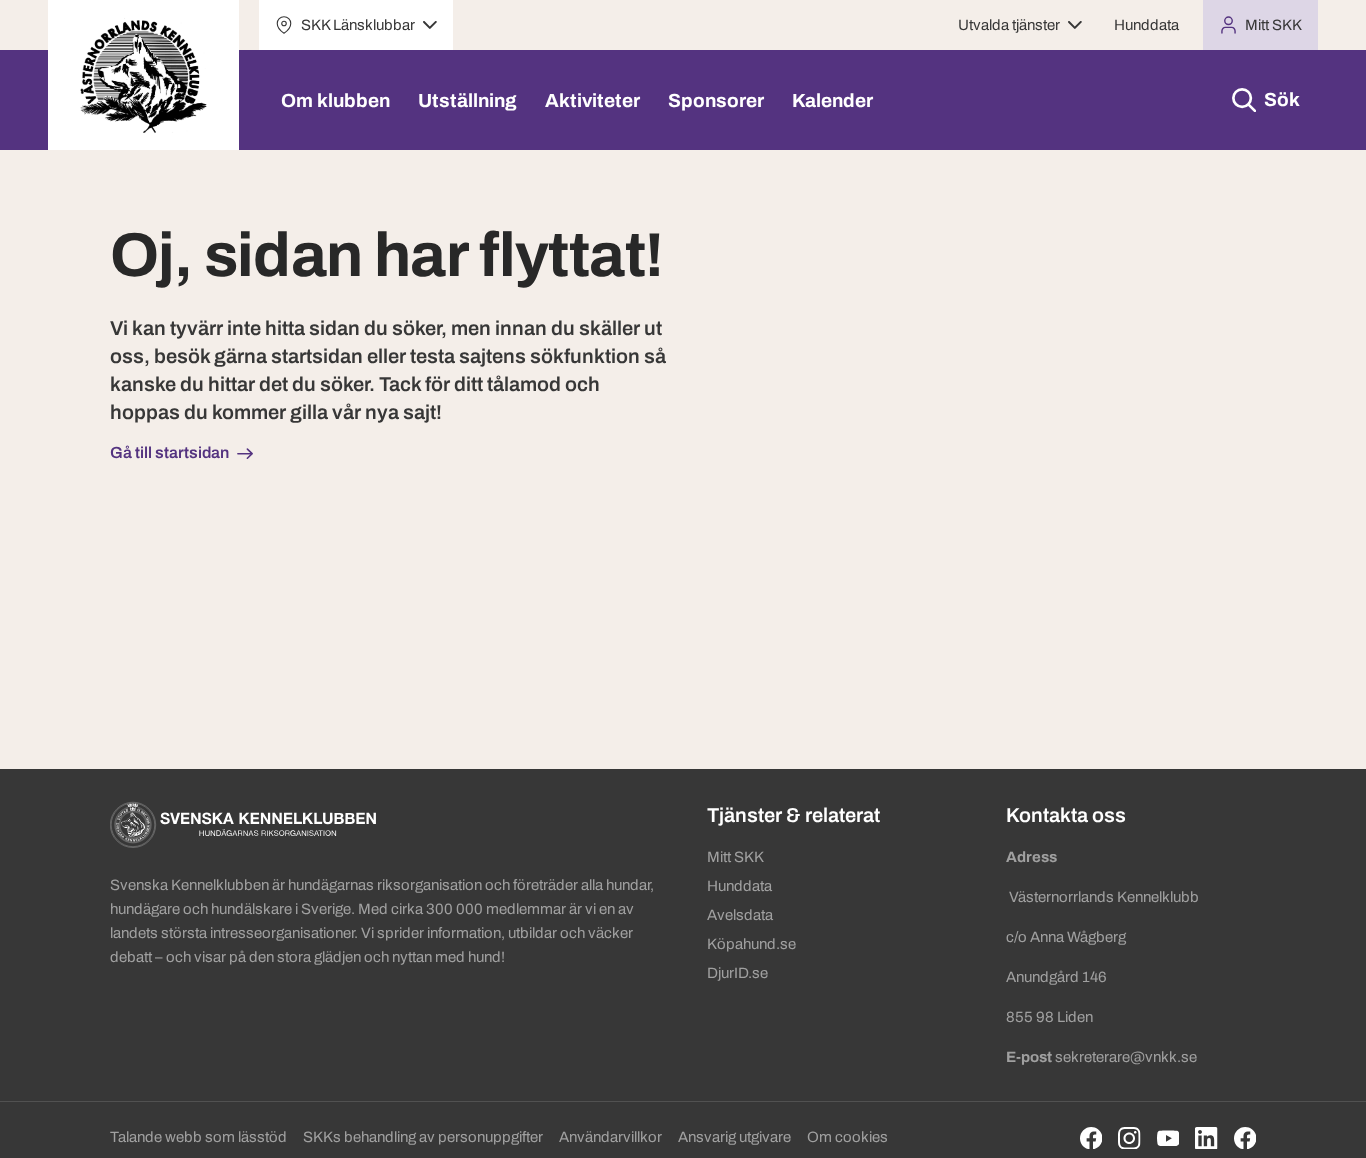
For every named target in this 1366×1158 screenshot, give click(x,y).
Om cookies (847, 1137)
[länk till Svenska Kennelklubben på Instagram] (1129, 1138)
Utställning (467, 100)
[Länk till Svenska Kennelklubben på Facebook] (1091, 1138)
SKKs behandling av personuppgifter (423, 1137)
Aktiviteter (592, 100)
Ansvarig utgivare (734, 1137)
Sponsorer (716, 100)
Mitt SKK (735, 857)
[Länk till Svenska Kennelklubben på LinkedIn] (1206, 1138)
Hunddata (1146, 25)
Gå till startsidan (169, 452)
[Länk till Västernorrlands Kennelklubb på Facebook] (1245, 1138)
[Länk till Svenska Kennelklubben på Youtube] (1168, 1138)
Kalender (832, 100)
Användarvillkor (610, 1137)
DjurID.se (737, 973)
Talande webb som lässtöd (198, 1137)
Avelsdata (740, 915)
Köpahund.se (751, 944)
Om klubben (335, 100)
